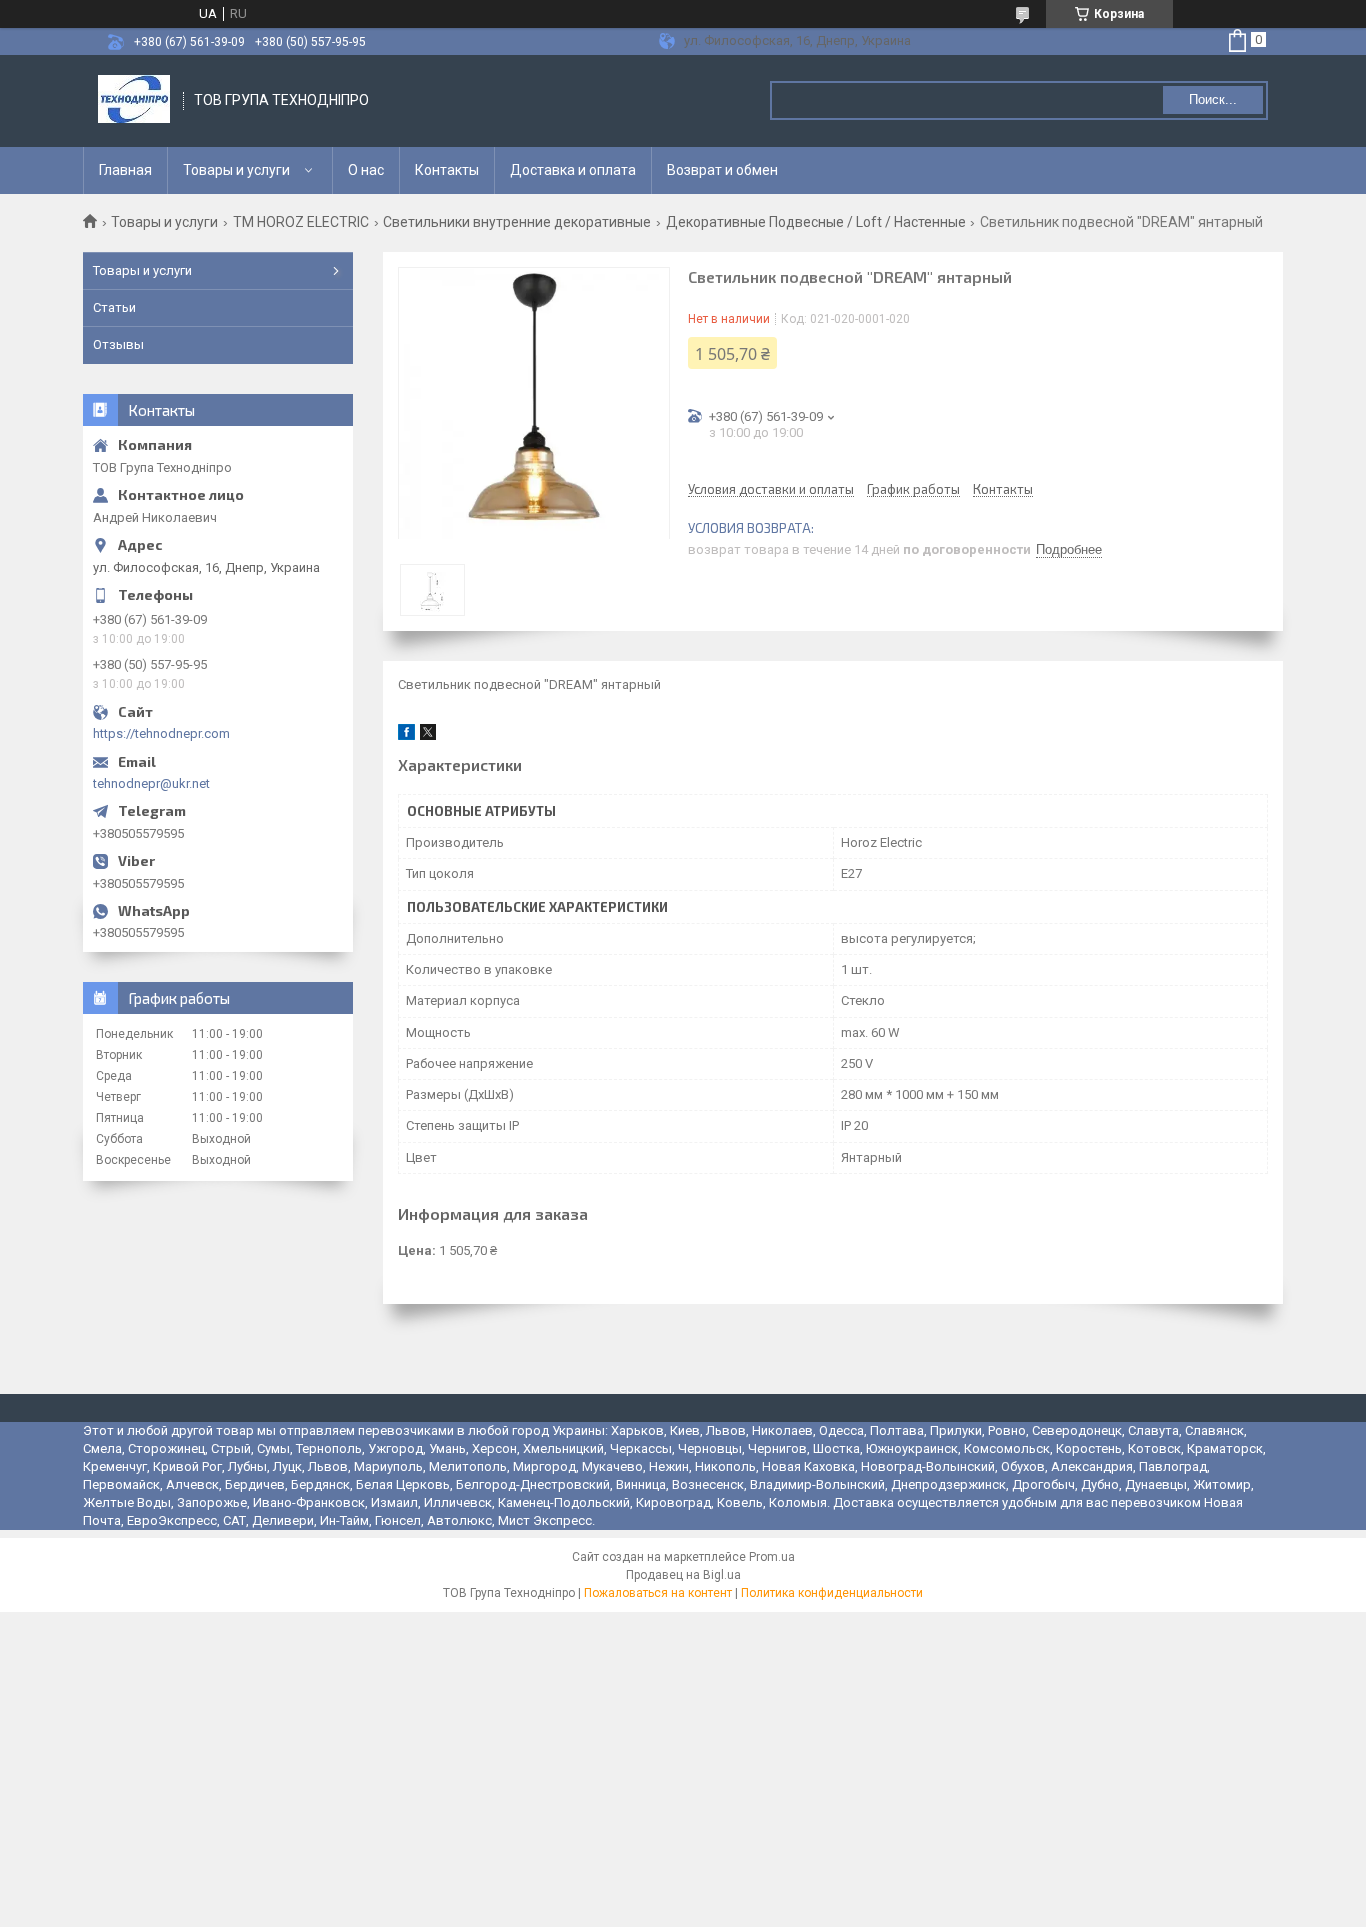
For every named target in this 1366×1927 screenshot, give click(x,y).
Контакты (447, 170)
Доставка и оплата (573, 170)
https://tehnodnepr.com (161, 733)
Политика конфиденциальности (832, 1593)
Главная (125, 170)
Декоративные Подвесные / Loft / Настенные (816, 222)
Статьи (114, 307)
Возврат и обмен (722, 170)
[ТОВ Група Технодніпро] (134, 101)
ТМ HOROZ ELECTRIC (301, 222)
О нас (366, 170)
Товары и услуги (236, 170)
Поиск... (1213, 99)
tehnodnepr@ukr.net (151, 783)
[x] (428, 735)
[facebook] (406, 735)
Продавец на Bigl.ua (683, 1575)
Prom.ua (772, 1557)
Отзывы (118, 344)
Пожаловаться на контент (658, 1593)
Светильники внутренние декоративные (517, 222)
